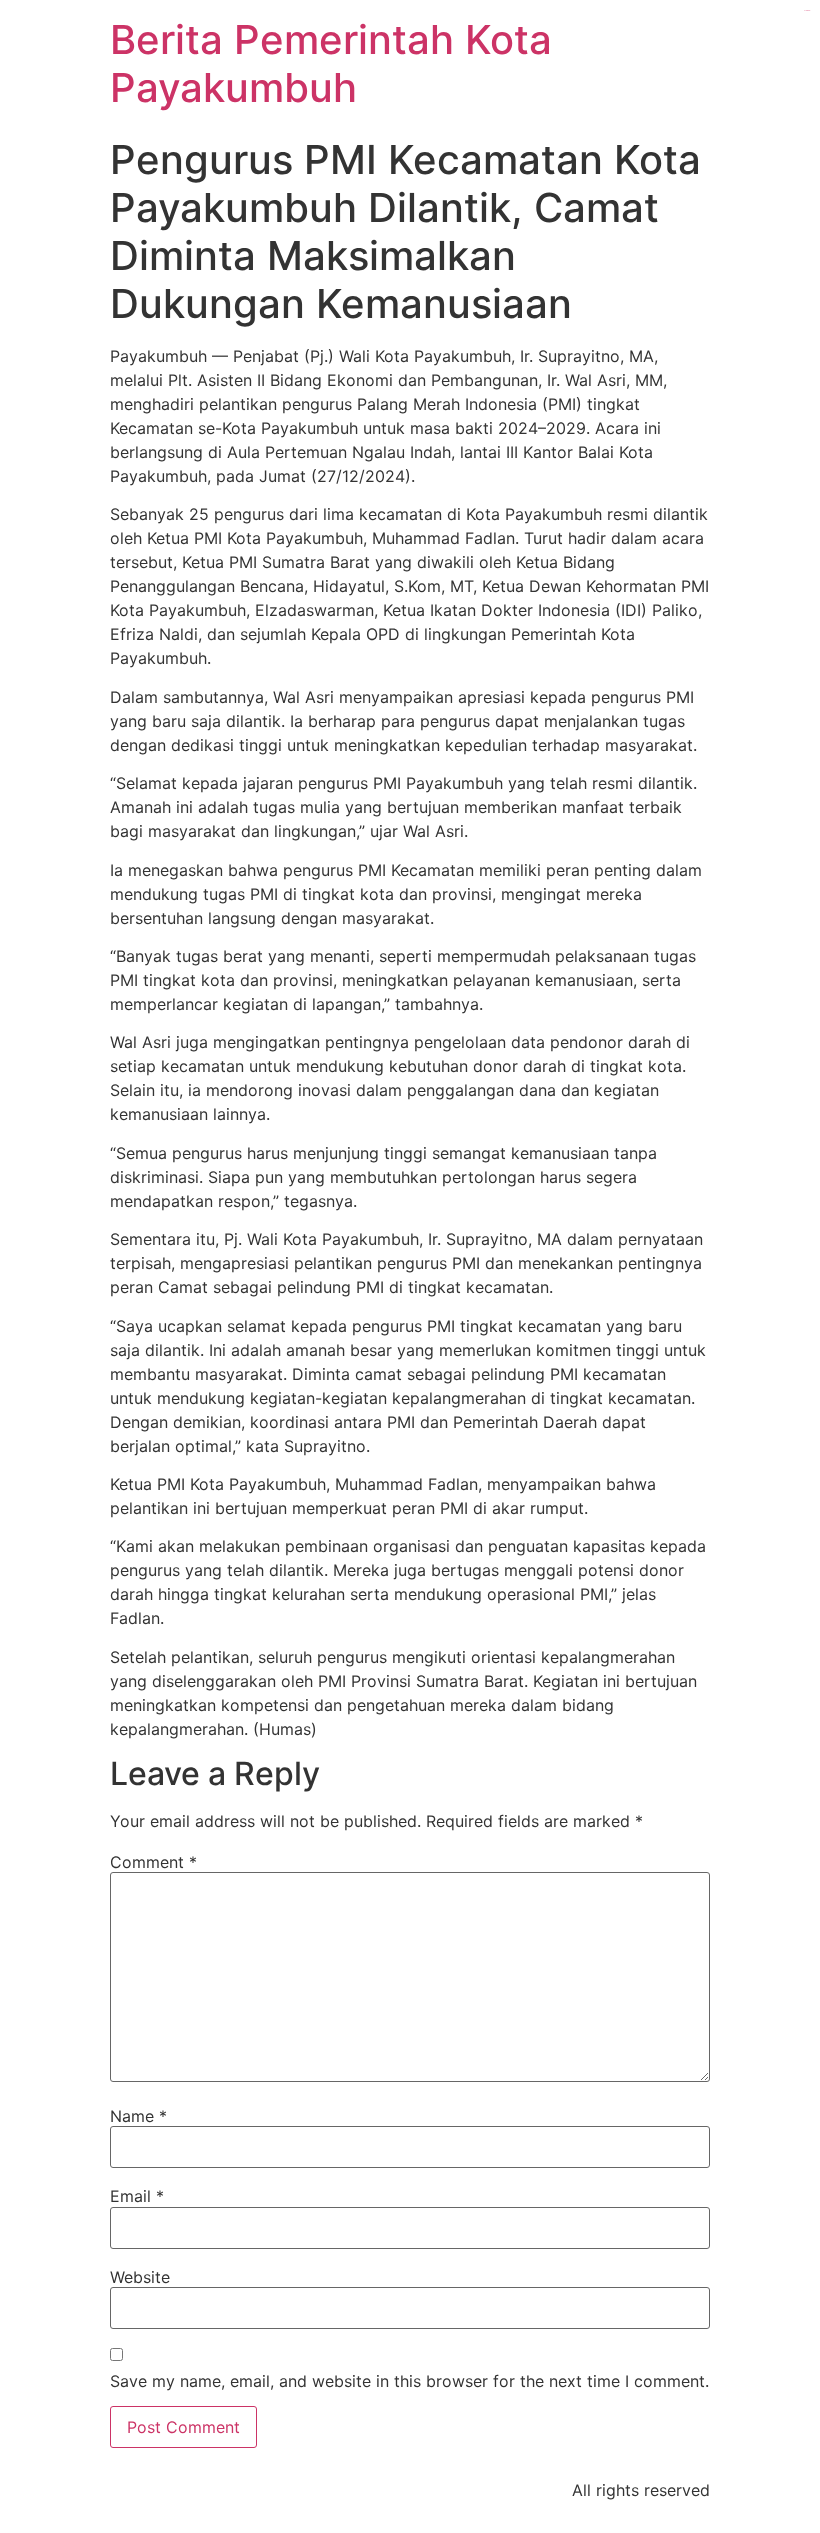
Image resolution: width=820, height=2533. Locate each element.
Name (138, 2116)
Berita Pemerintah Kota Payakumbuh (331, 63)
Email (137, 2196)
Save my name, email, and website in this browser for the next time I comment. (409, 2381)
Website (140, 2277)
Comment (153, 1862)
